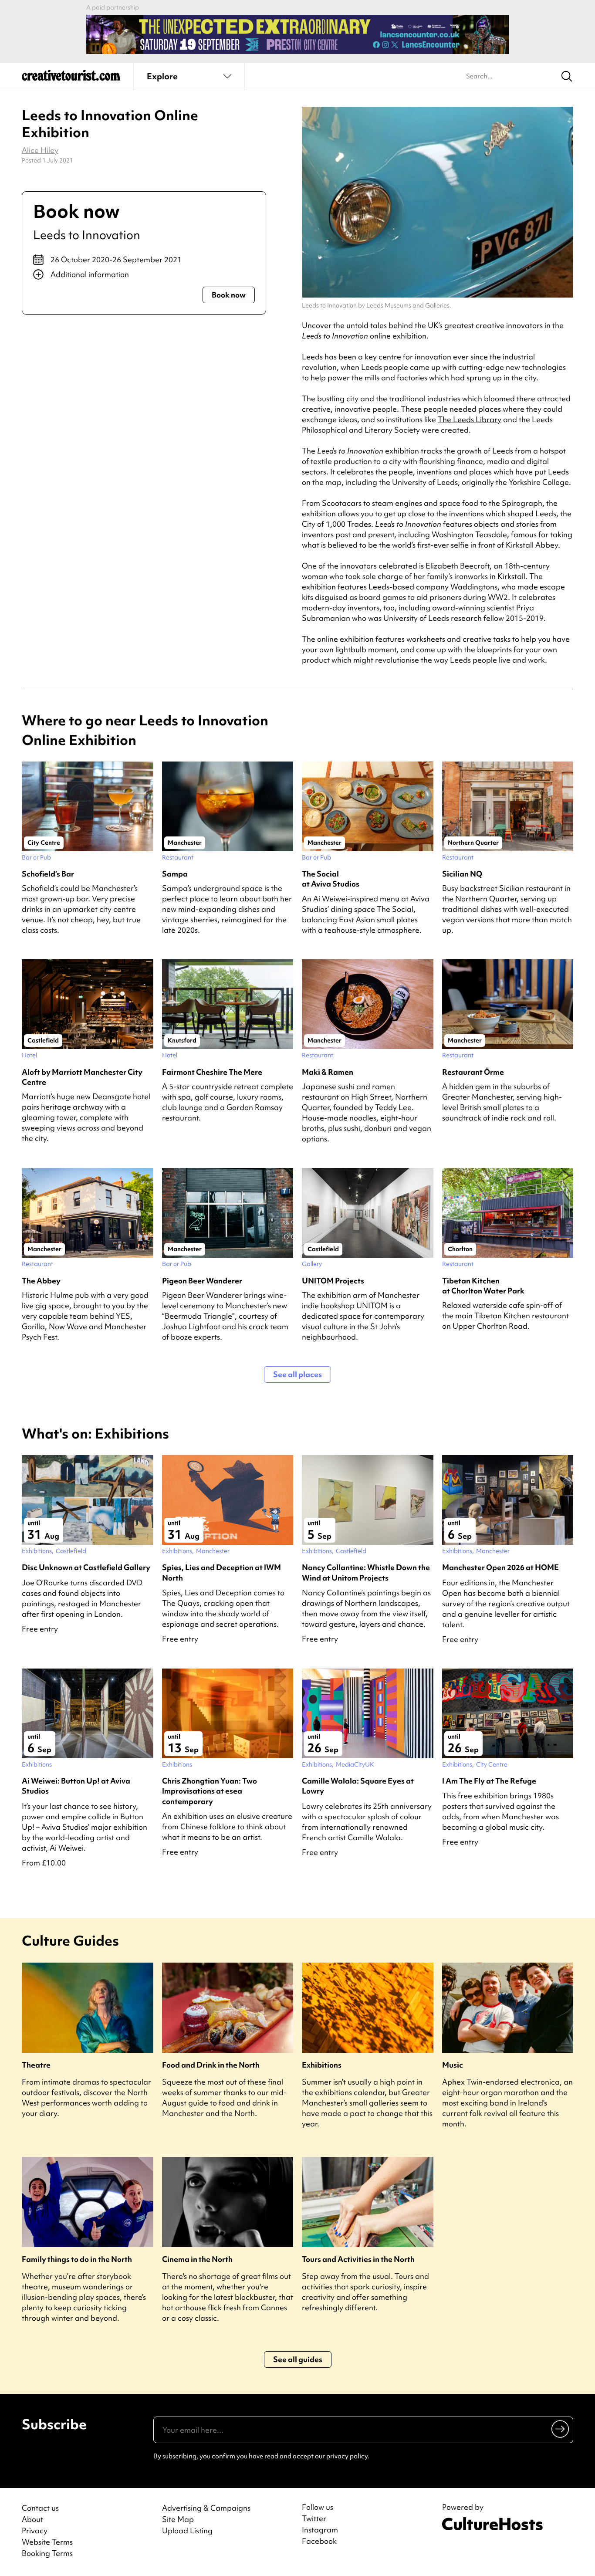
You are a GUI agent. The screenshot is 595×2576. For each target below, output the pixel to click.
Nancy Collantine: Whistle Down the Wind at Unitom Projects (366, 1572)
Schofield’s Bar (48, 874)
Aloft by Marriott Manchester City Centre (82, 1077)
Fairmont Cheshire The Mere (212, 1072)
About (32, 2519)
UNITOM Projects (333, 1281)
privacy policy (347, 2456)
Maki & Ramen (328, 1072)
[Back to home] (71, 78)
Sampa (175, 874)
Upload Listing (187, 2530)
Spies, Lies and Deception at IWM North (221, 1572)
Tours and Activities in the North (358, 2259)
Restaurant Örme (473, 1072)
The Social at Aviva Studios (331, 879)
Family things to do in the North (77, 2259)
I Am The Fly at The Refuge (489, 1781)
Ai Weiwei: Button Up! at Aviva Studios (76, 1786)
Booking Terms (47, 2553)
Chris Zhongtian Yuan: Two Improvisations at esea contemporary (210, 1791)
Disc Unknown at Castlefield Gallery (86, 1567)
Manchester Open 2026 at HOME (500, 1567)
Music (453, 2065)
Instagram (320, 2530)
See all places (297, 1374)
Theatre (36, 2065)
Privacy (35, 2530)
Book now (229, 295)
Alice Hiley (40, 150)
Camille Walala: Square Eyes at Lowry (358, 1786)
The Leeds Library (470, 419)
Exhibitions (322, 2065)
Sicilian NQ (462, 874)
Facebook (319, 2541)
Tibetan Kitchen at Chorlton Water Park (483, 1286)
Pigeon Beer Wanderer (202, 1281)
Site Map (178, 2519)
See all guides (298, 2359)
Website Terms (47, 2542)
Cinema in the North (197, 2259)
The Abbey (41, 1281)
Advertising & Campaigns (206, 2508)
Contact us (40, 2508)
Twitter (314, 2518)
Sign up (561, 2429)
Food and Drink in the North (211, 2065)
